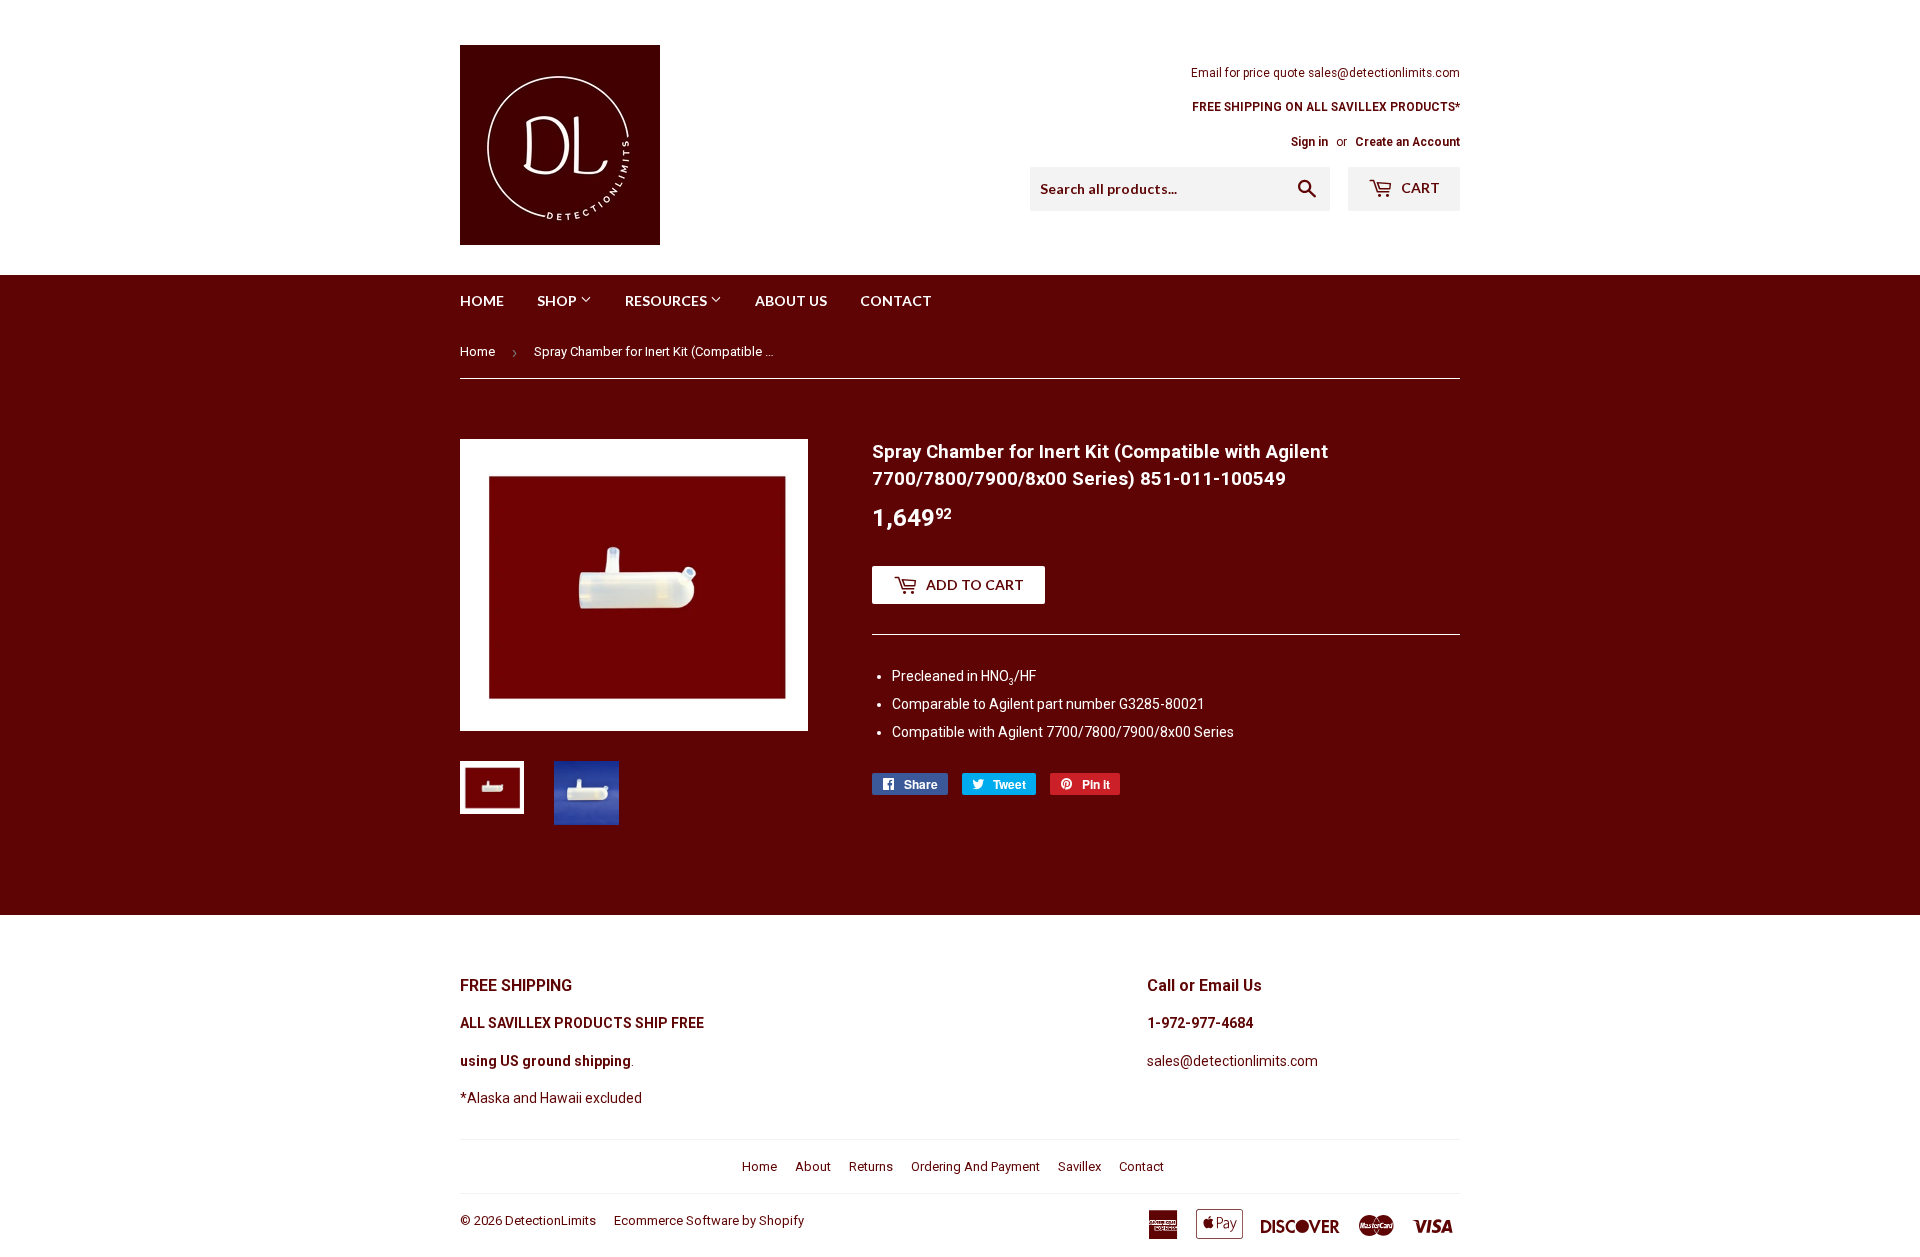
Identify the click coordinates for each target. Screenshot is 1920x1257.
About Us (791, 300)
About (813, 1166)
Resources (667, 300)
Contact (896, 300)
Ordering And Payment (975, 1166)
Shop (558, 300)
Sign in (1309, 142)
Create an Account (1407, 142)
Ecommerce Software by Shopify (709, 1220)
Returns (871, 1166)
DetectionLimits (550, 1220)
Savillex (1079, 1166)
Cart (1419, 187)
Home (482, 300)
